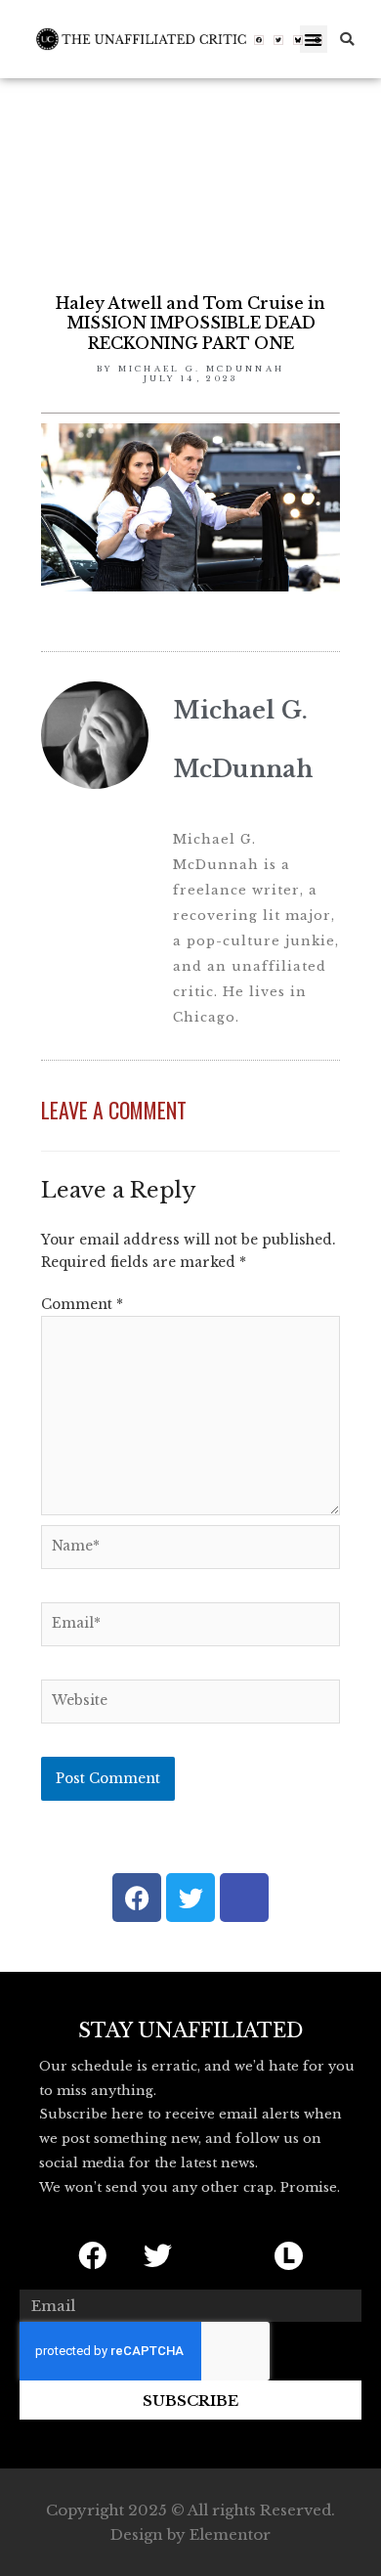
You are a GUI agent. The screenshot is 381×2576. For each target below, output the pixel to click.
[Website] (190, 1705)
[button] (314, 40)
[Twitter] (278, 40)
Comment (82, 1305)
